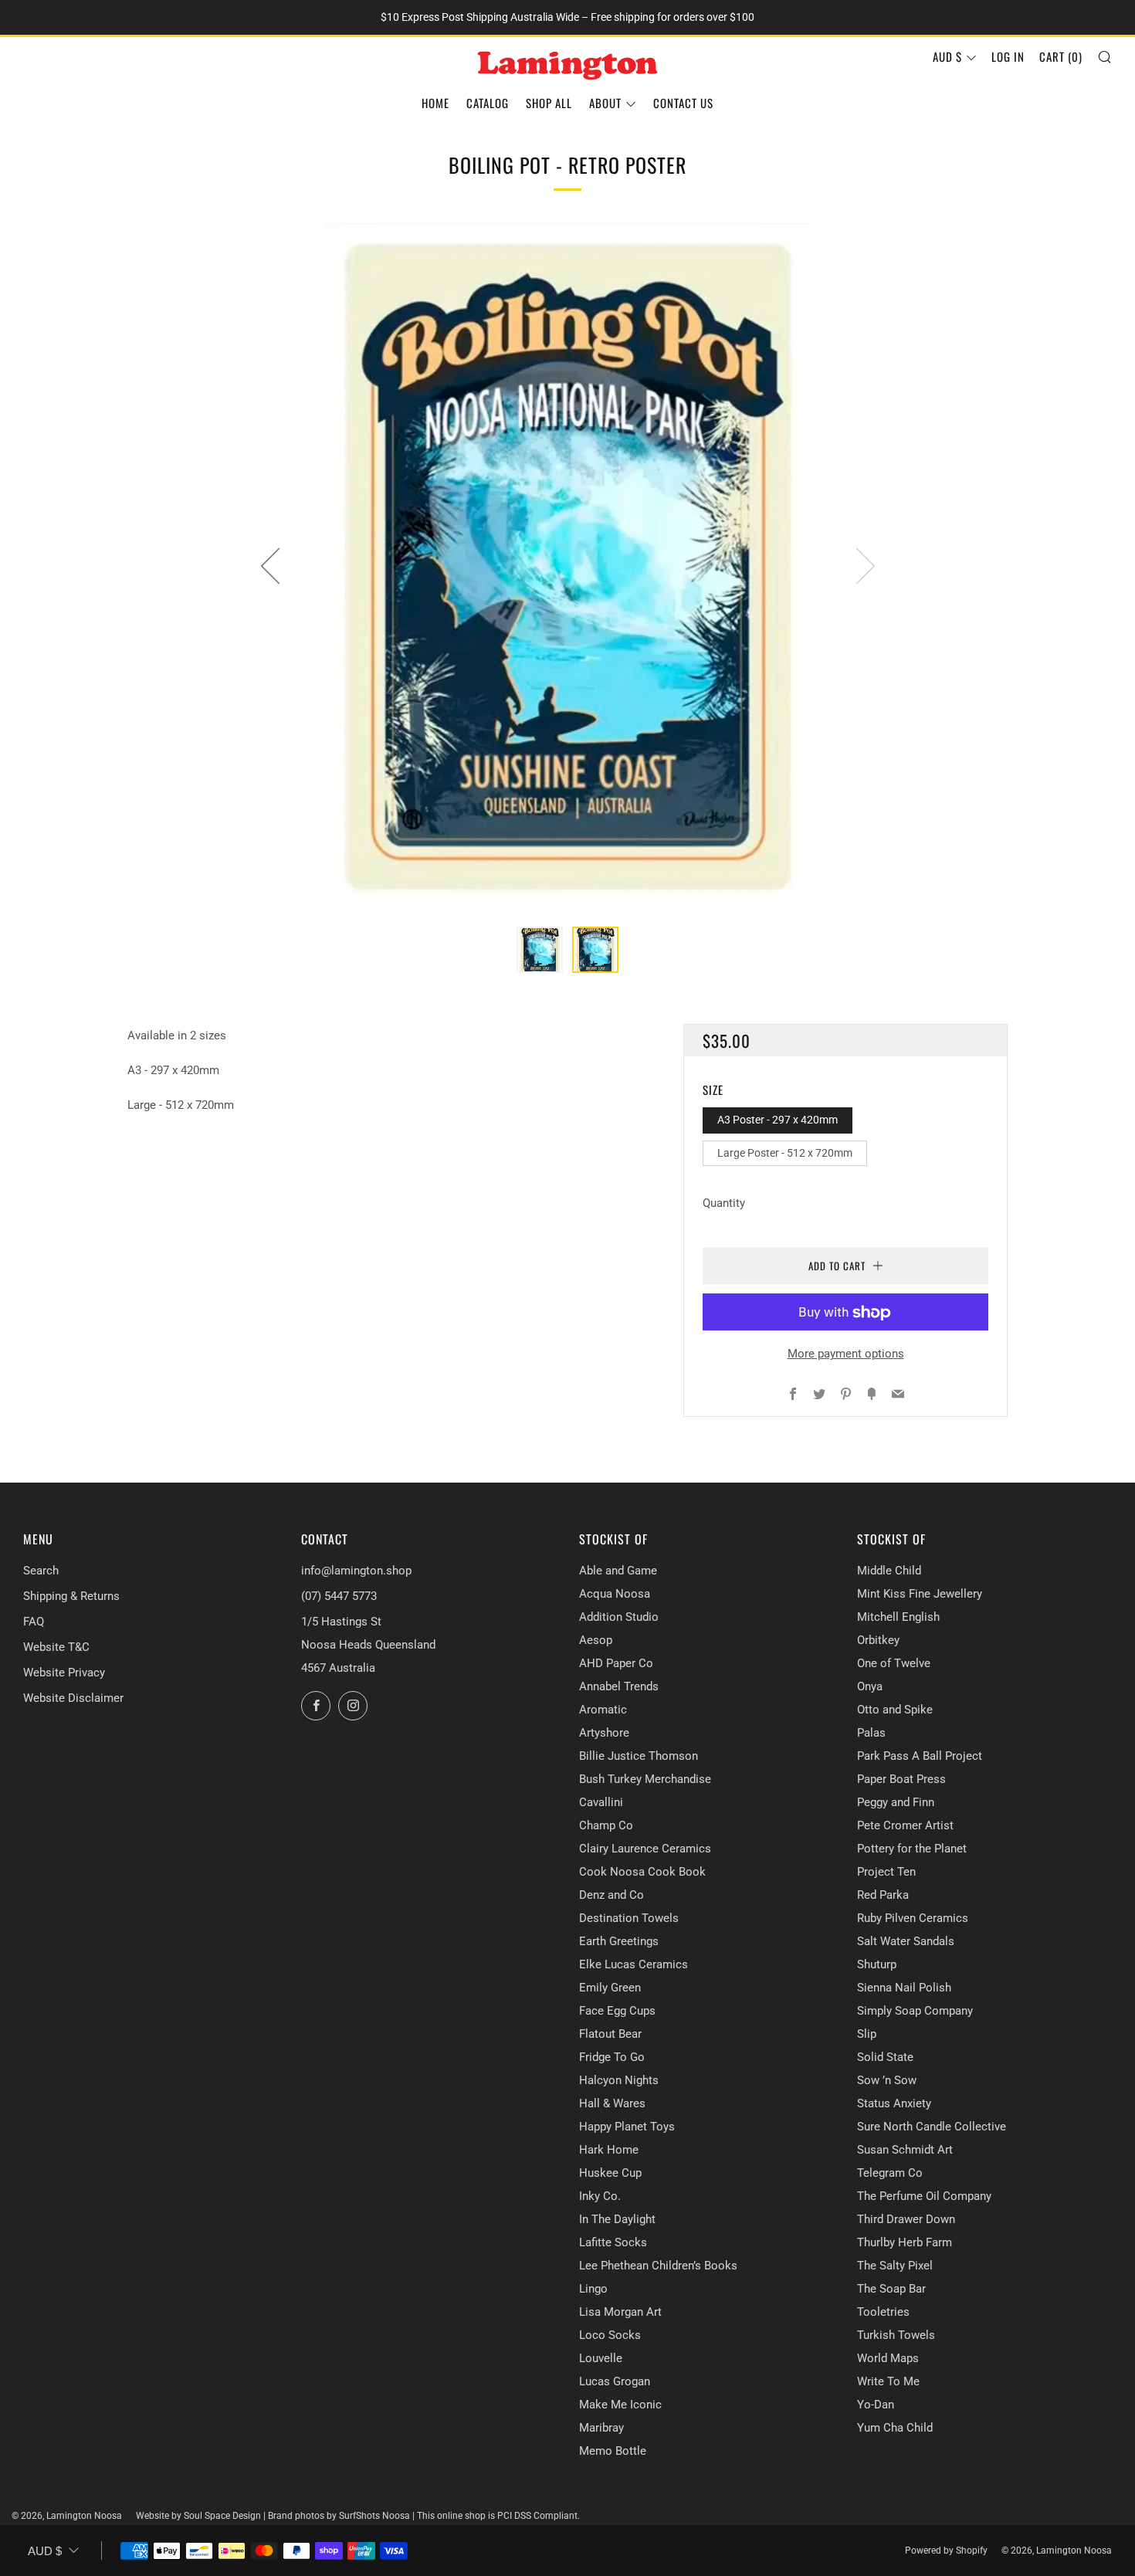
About (605, 103)
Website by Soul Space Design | (202, 2516)
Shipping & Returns (71, 1596)
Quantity (724, 1204)
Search (41, 1571)
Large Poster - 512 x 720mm (785, 1153)
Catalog (488, 103)
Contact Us (683, 103)
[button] (540, 950)
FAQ (34, 1622)
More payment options (846, 1354)
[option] (567, 566)
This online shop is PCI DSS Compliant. (498, 2516)
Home (435, 103)
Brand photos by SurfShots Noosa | (342, 2516)
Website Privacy (64, 1673)
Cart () (1061, 56)
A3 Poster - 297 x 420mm (778, 1120)
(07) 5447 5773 (339, 1596)
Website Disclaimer (73, 1698)
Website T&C (56, 1647)
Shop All (549, 103)
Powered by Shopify (946, 2551)
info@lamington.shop (356, 1571)
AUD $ (947, 56)
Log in (1008, 56)
